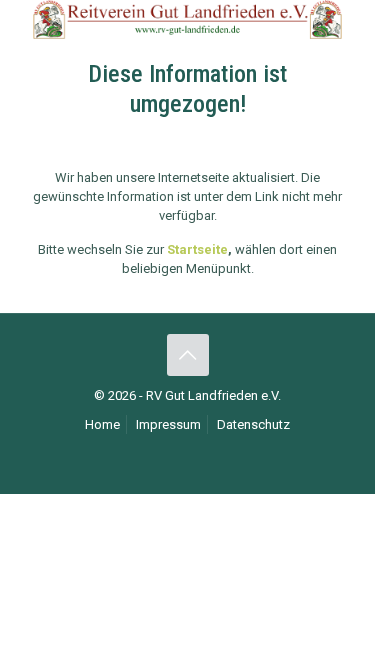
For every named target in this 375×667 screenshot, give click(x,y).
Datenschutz (253, 424)
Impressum (168, 424)
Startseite (197, 249)
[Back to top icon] (188, 355)
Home (102, 424)
